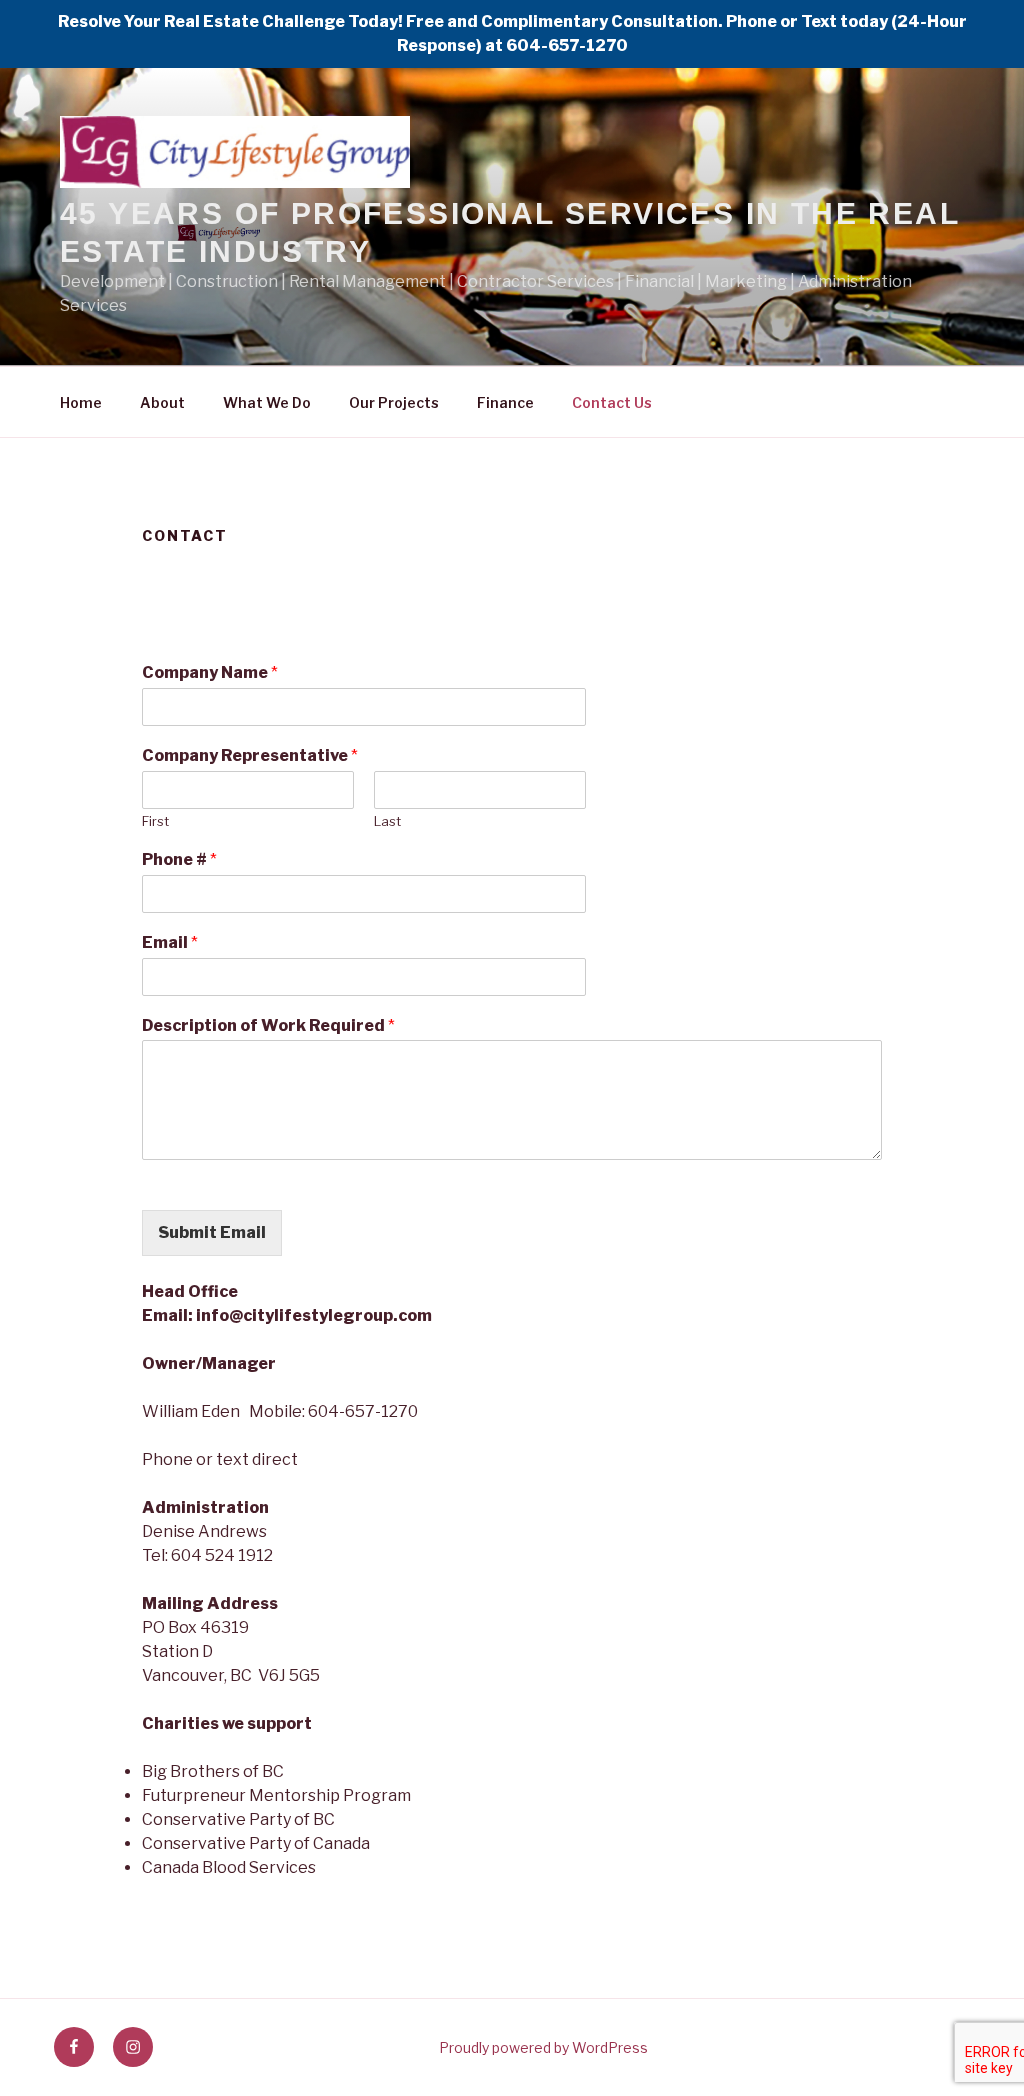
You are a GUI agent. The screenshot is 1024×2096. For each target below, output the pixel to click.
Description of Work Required (268, 1025)
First (155, 821)
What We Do (267, 402)
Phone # (179, 859)
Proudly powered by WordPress (543, 2047)
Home (81, 402)
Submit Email (212, 1232)
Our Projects (394, 402)
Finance (505, 402)
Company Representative (250, 755)
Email (170, 942)
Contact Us (612, 402)
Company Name (210, 672)
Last (387, 821)
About (162, 402)
